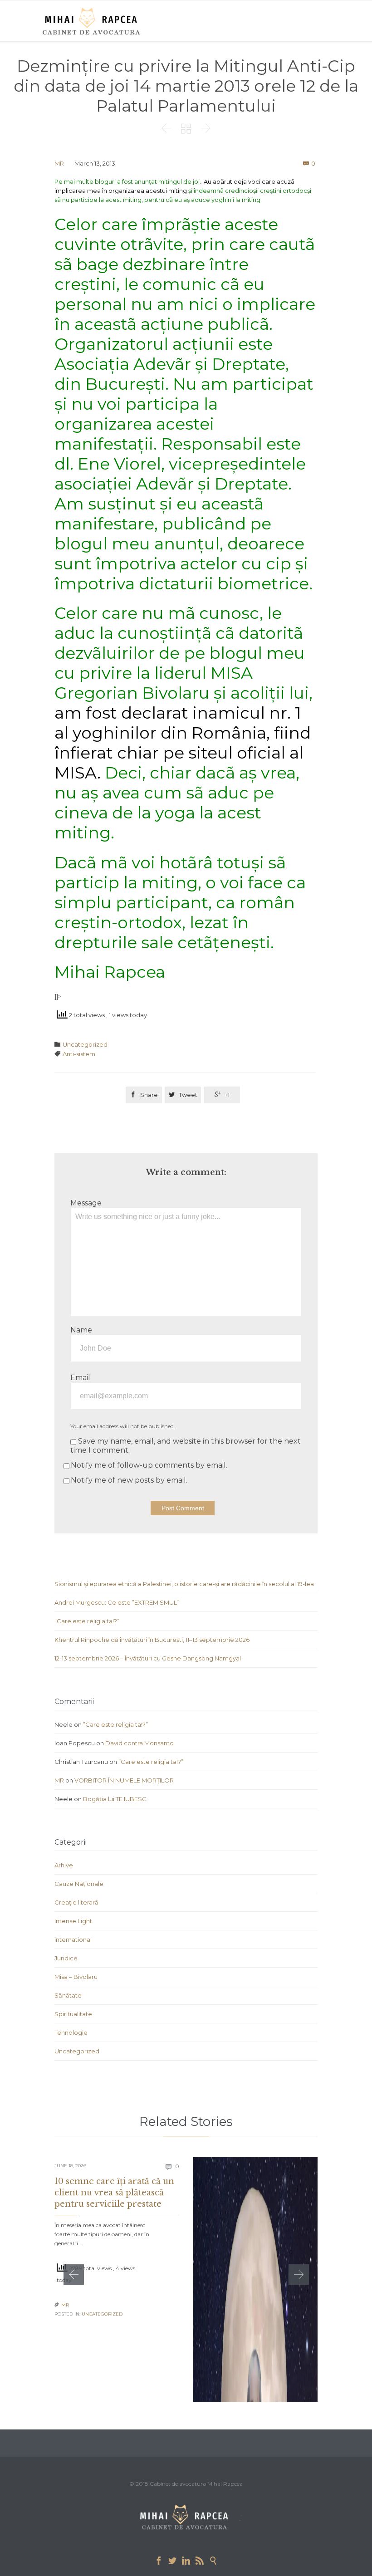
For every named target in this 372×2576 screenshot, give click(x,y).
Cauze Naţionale (79, 1884)
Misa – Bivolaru (76, 1977)
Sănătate (68, 1995)
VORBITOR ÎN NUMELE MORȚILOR (124, 1780)
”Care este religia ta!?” (87, 1621)
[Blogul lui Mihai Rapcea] (93, 21)
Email (80, 1378)
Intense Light (73, 1921)
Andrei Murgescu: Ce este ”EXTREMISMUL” (117, 1602)
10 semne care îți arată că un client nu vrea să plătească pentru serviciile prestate (114, 2193)
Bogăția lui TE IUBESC (115, 1799)
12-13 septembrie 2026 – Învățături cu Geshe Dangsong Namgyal (148, 1658)
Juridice (66, 1958)
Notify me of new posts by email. (129, 1480)
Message (86, 1203)
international (73, 1939)
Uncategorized (85, 1044)
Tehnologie (71, 2032)
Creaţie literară (76, 1902)
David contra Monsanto (139, 1743)
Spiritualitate (73, 2014)
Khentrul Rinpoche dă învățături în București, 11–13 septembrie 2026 (152, 1640)
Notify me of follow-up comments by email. (149, 1465)
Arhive (64, 1865)
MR (59, 163)
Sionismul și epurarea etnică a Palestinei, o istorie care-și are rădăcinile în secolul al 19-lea (184, 1584)
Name (81, 1330)
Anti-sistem (79, 1054)
